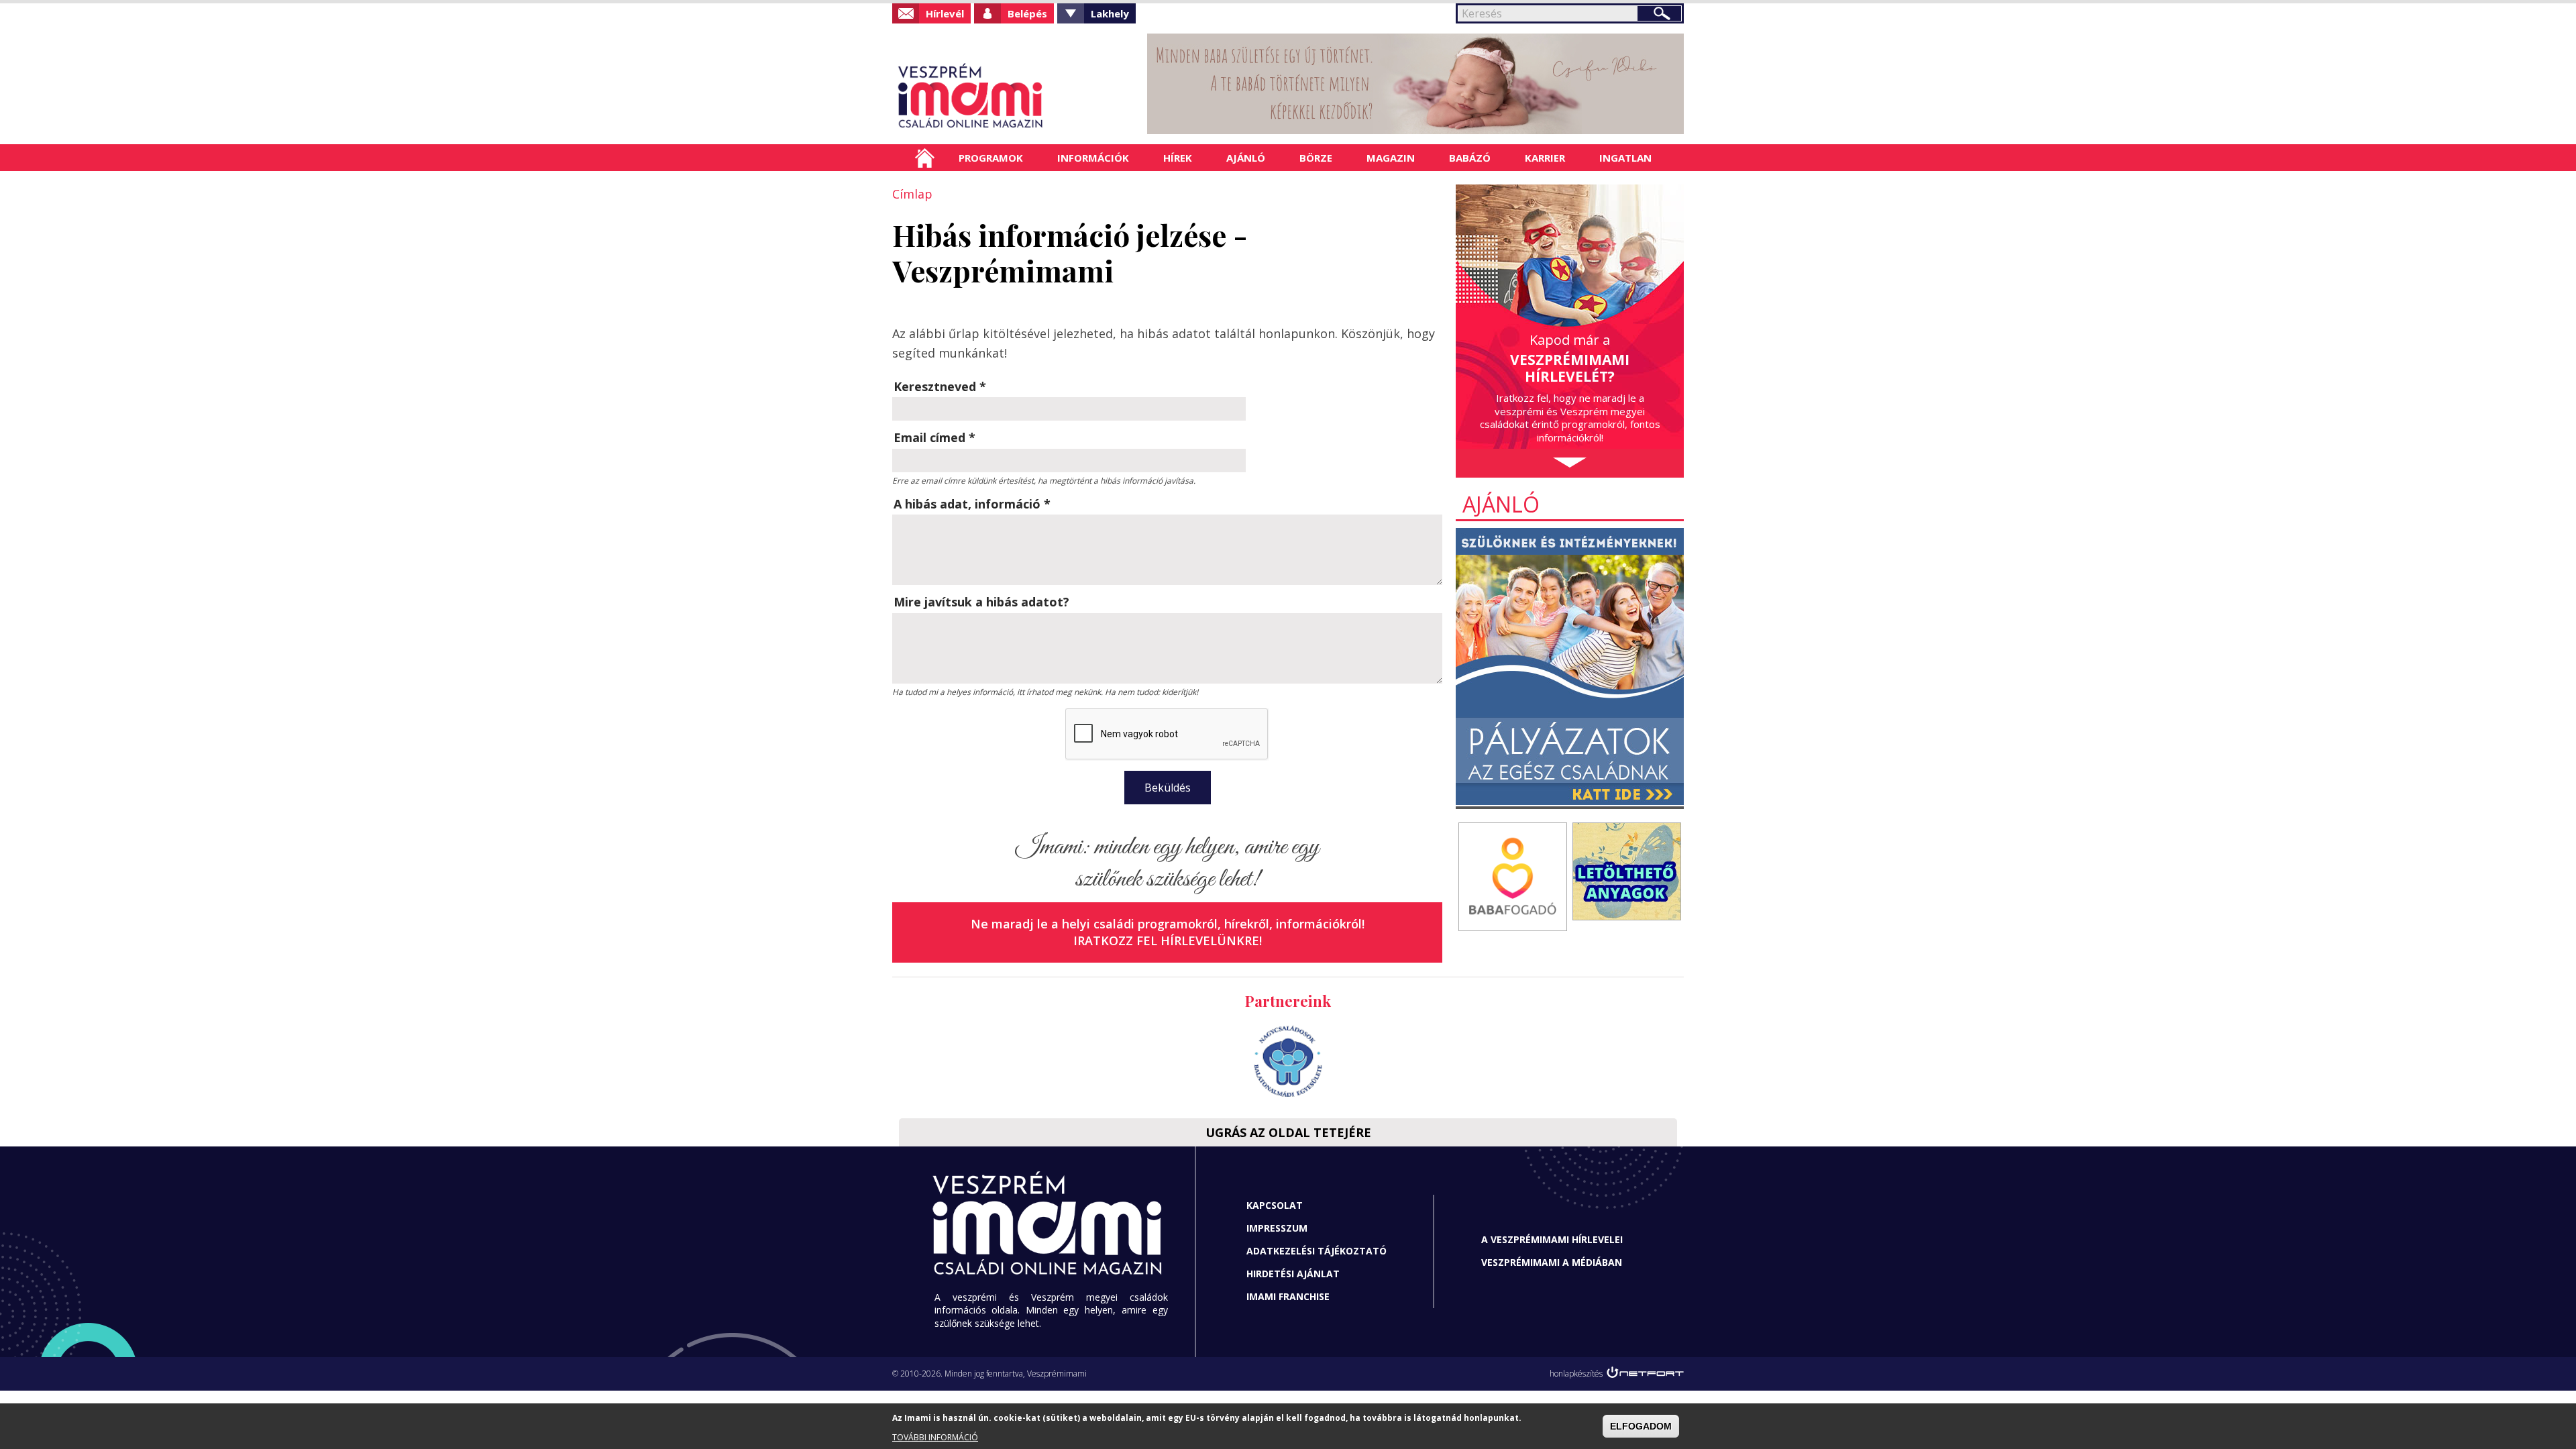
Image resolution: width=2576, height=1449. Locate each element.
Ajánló (1246, 158)
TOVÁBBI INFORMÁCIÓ (935, 1437)
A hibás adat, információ (972, 504)
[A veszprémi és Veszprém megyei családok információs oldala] (1015, 97)
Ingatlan (1625, 158)
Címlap (925, 158)
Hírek (1178, 158)
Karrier (1545, 158)
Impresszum (1277, 1228)
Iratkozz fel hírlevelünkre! (1168, 941)
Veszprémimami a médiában (1552, 1262)
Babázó (1470, 158)
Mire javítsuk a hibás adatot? (981, 602)
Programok (991, 158)
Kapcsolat (1275, 1205)
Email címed (934, 437)
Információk (1093, 158)
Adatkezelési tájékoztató (1317, 1251)
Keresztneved (940, 386)
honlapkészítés (1576, 1374)
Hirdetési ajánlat (1293, 1274)
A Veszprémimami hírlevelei (1552, 1239)
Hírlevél (945, 13)
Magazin (1391, 158)
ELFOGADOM (1641, 1426)
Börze (1316, 158)
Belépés (1027, 13)
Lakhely (1110, 13)
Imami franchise (1288, 1296)
